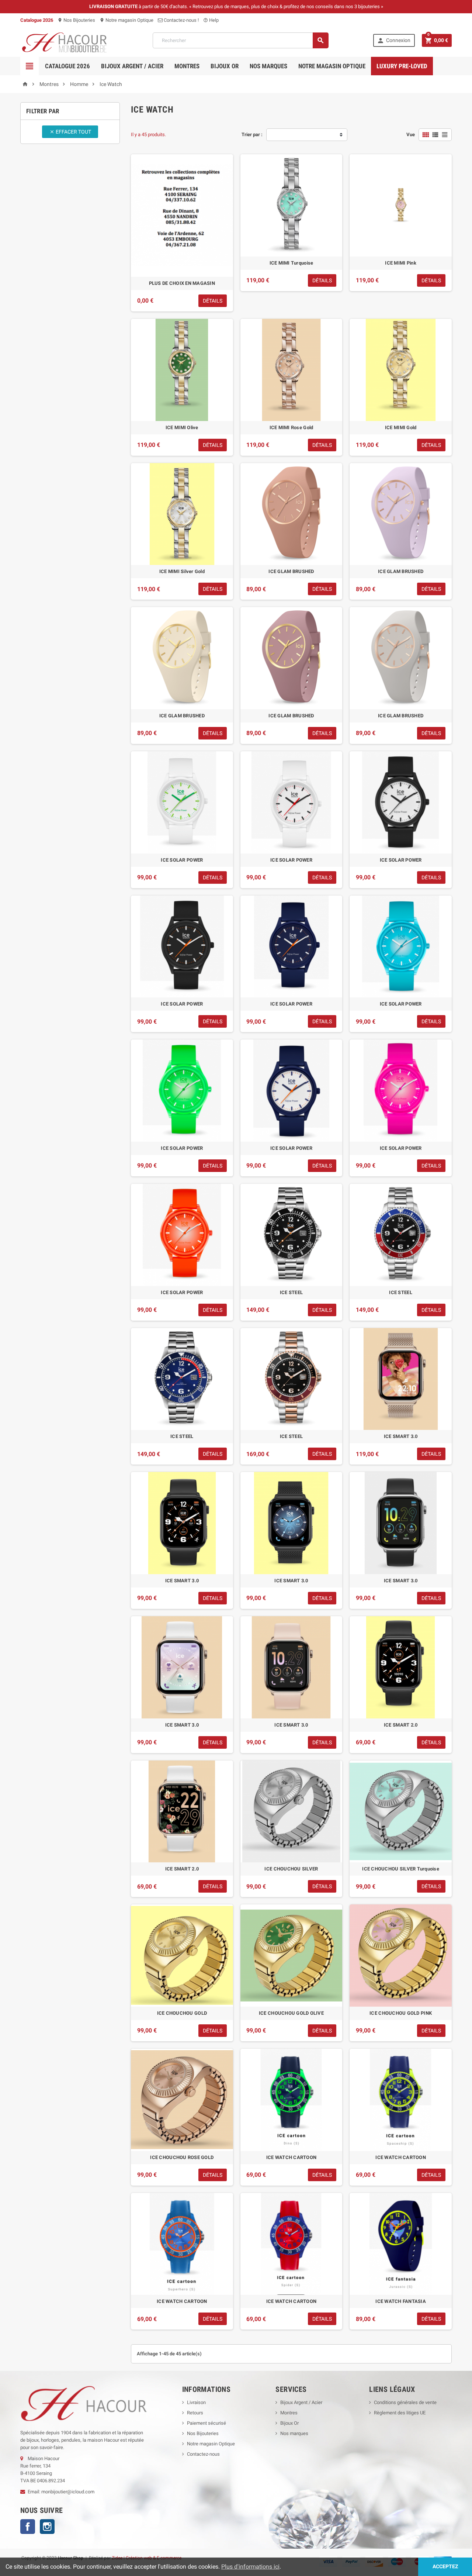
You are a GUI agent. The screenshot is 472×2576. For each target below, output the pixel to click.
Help (211, 20)
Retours (195, 2413)
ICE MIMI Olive (182, 427)
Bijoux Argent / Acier (132, 66)
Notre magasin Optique (126, 20)
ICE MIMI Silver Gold (182, 571)
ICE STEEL (291, 1292)
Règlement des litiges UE (400, 2413)
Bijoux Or (289, 2423)
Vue (411, 135)
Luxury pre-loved (402, 66)
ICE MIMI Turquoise (291, 263)
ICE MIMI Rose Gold (291, 427)
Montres (187, 66)
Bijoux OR (225, 66)
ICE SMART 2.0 (401, 1725)
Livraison (196, 2402)
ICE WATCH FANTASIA (401, 2301)
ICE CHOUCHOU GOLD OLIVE (291, 2013)
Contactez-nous (203, 2454)
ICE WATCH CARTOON (291, 2157)
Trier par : (252, 135)
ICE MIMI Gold (401, 427)
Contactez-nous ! (181, 20)
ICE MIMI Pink (400, 263)
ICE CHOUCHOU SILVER (291, 1869)
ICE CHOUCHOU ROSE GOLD (182, 2157)
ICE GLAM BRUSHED (291, 571)
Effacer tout (70, 132)
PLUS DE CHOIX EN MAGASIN (182, 283)
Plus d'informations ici (250, 2567)
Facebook (28, 2527)
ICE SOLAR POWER (182, 860)
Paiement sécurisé (206, 2423)
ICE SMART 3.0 (401, 1436)
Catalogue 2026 (67, 66)
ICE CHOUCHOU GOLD (182, 2013)
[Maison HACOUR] (64, 40)
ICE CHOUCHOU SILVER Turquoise (401, 1869)
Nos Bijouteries (76, 20)
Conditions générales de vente (405, 2402)
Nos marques (268, 66)
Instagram (47, 2527)
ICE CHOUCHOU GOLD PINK (401, 2013)
